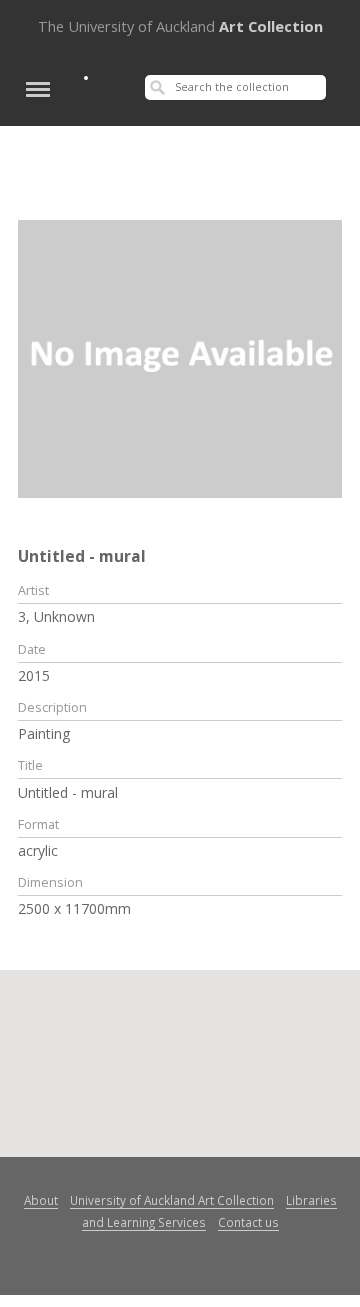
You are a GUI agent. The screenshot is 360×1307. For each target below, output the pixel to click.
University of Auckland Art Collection (172, 1200)
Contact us (248, 1222)
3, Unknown (56, 616)
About (41, 1200)
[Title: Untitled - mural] (180, 357)
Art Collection (180, 26)
